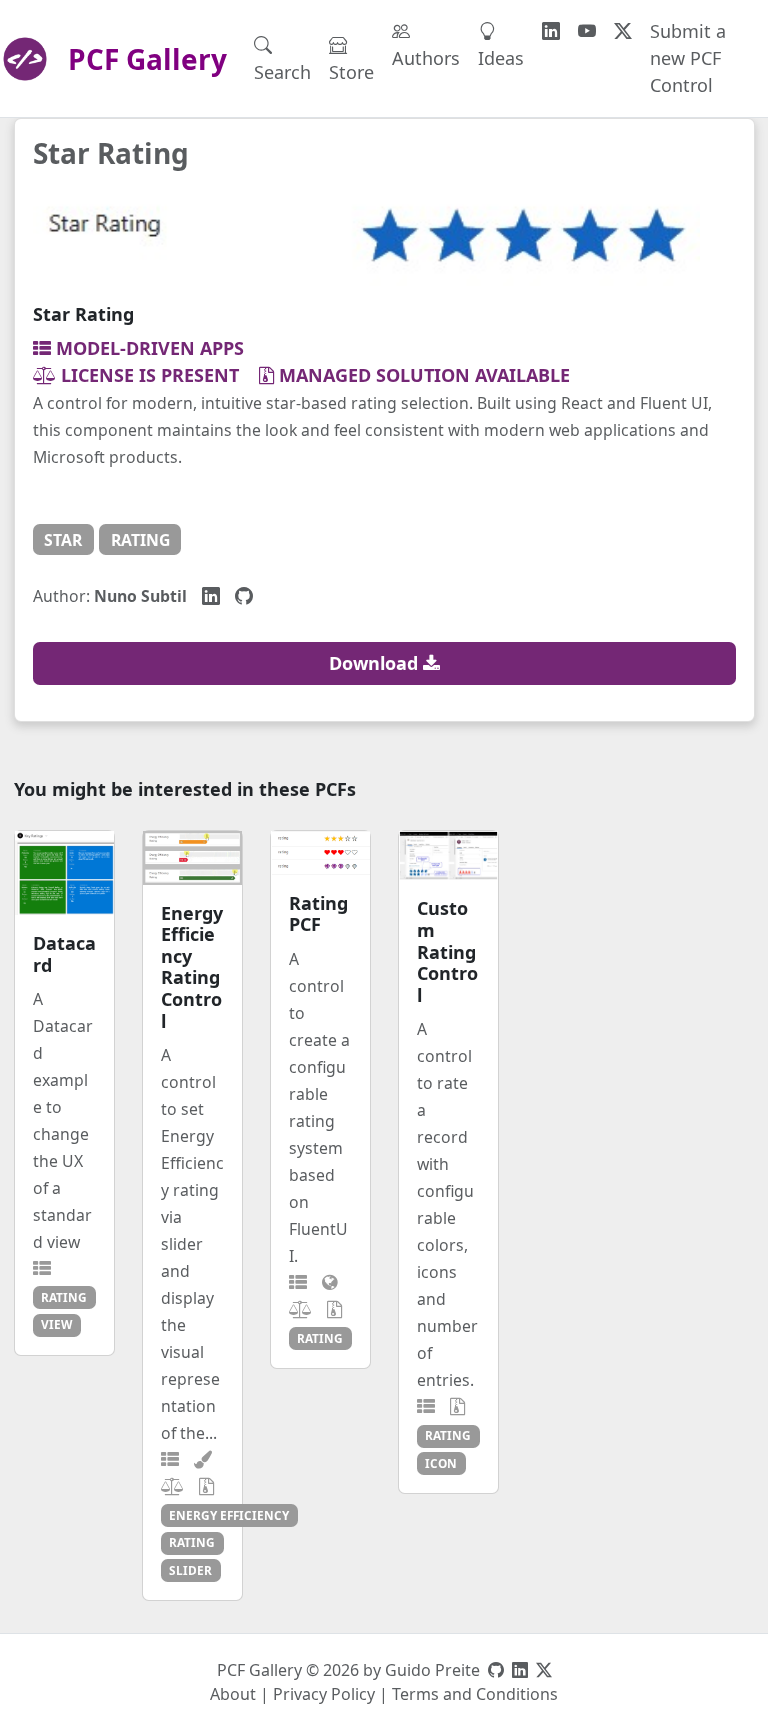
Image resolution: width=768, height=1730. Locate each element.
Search (282, 72)
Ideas (501, 58)
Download (376, 663)
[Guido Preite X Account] (544, 1670)
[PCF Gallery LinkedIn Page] (551, 31)
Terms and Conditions (475, 1694)
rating (140, 540)
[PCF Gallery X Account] (623, 31)
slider (190, 1570)
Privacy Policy (324, 1694)
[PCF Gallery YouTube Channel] (587, 31)
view (56, 1324)
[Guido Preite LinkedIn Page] (520, 1670)
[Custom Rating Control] (448, 856)
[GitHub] (244, 595)
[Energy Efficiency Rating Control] (192, 858)
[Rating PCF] (320, 853)
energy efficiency (229, 1515)
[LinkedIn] (211, 595)
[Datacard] (64, 873)
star (63, 540)
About (233, 1694)
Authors (426, 58)
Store (351, 72)
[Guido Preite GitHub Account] (496, 1670)
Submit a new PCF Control (688, 58)
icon (441, 1463)
